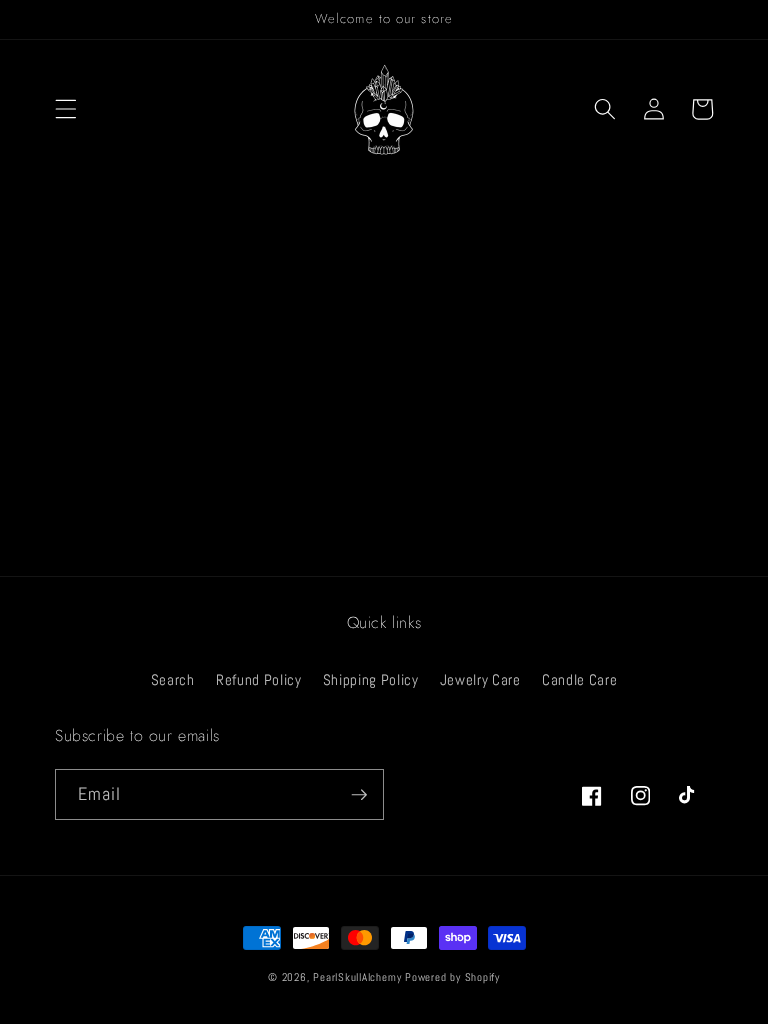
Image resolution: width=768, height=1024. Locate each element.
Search (173, 680)
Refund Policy (259, 680)
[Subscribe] (359, 795)
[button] (66, 109)
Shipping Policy (371, 680)
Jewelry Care (480, 680)
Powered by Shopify (452, 977)
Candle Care (579, 680)
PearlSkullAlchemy (357, 977)
